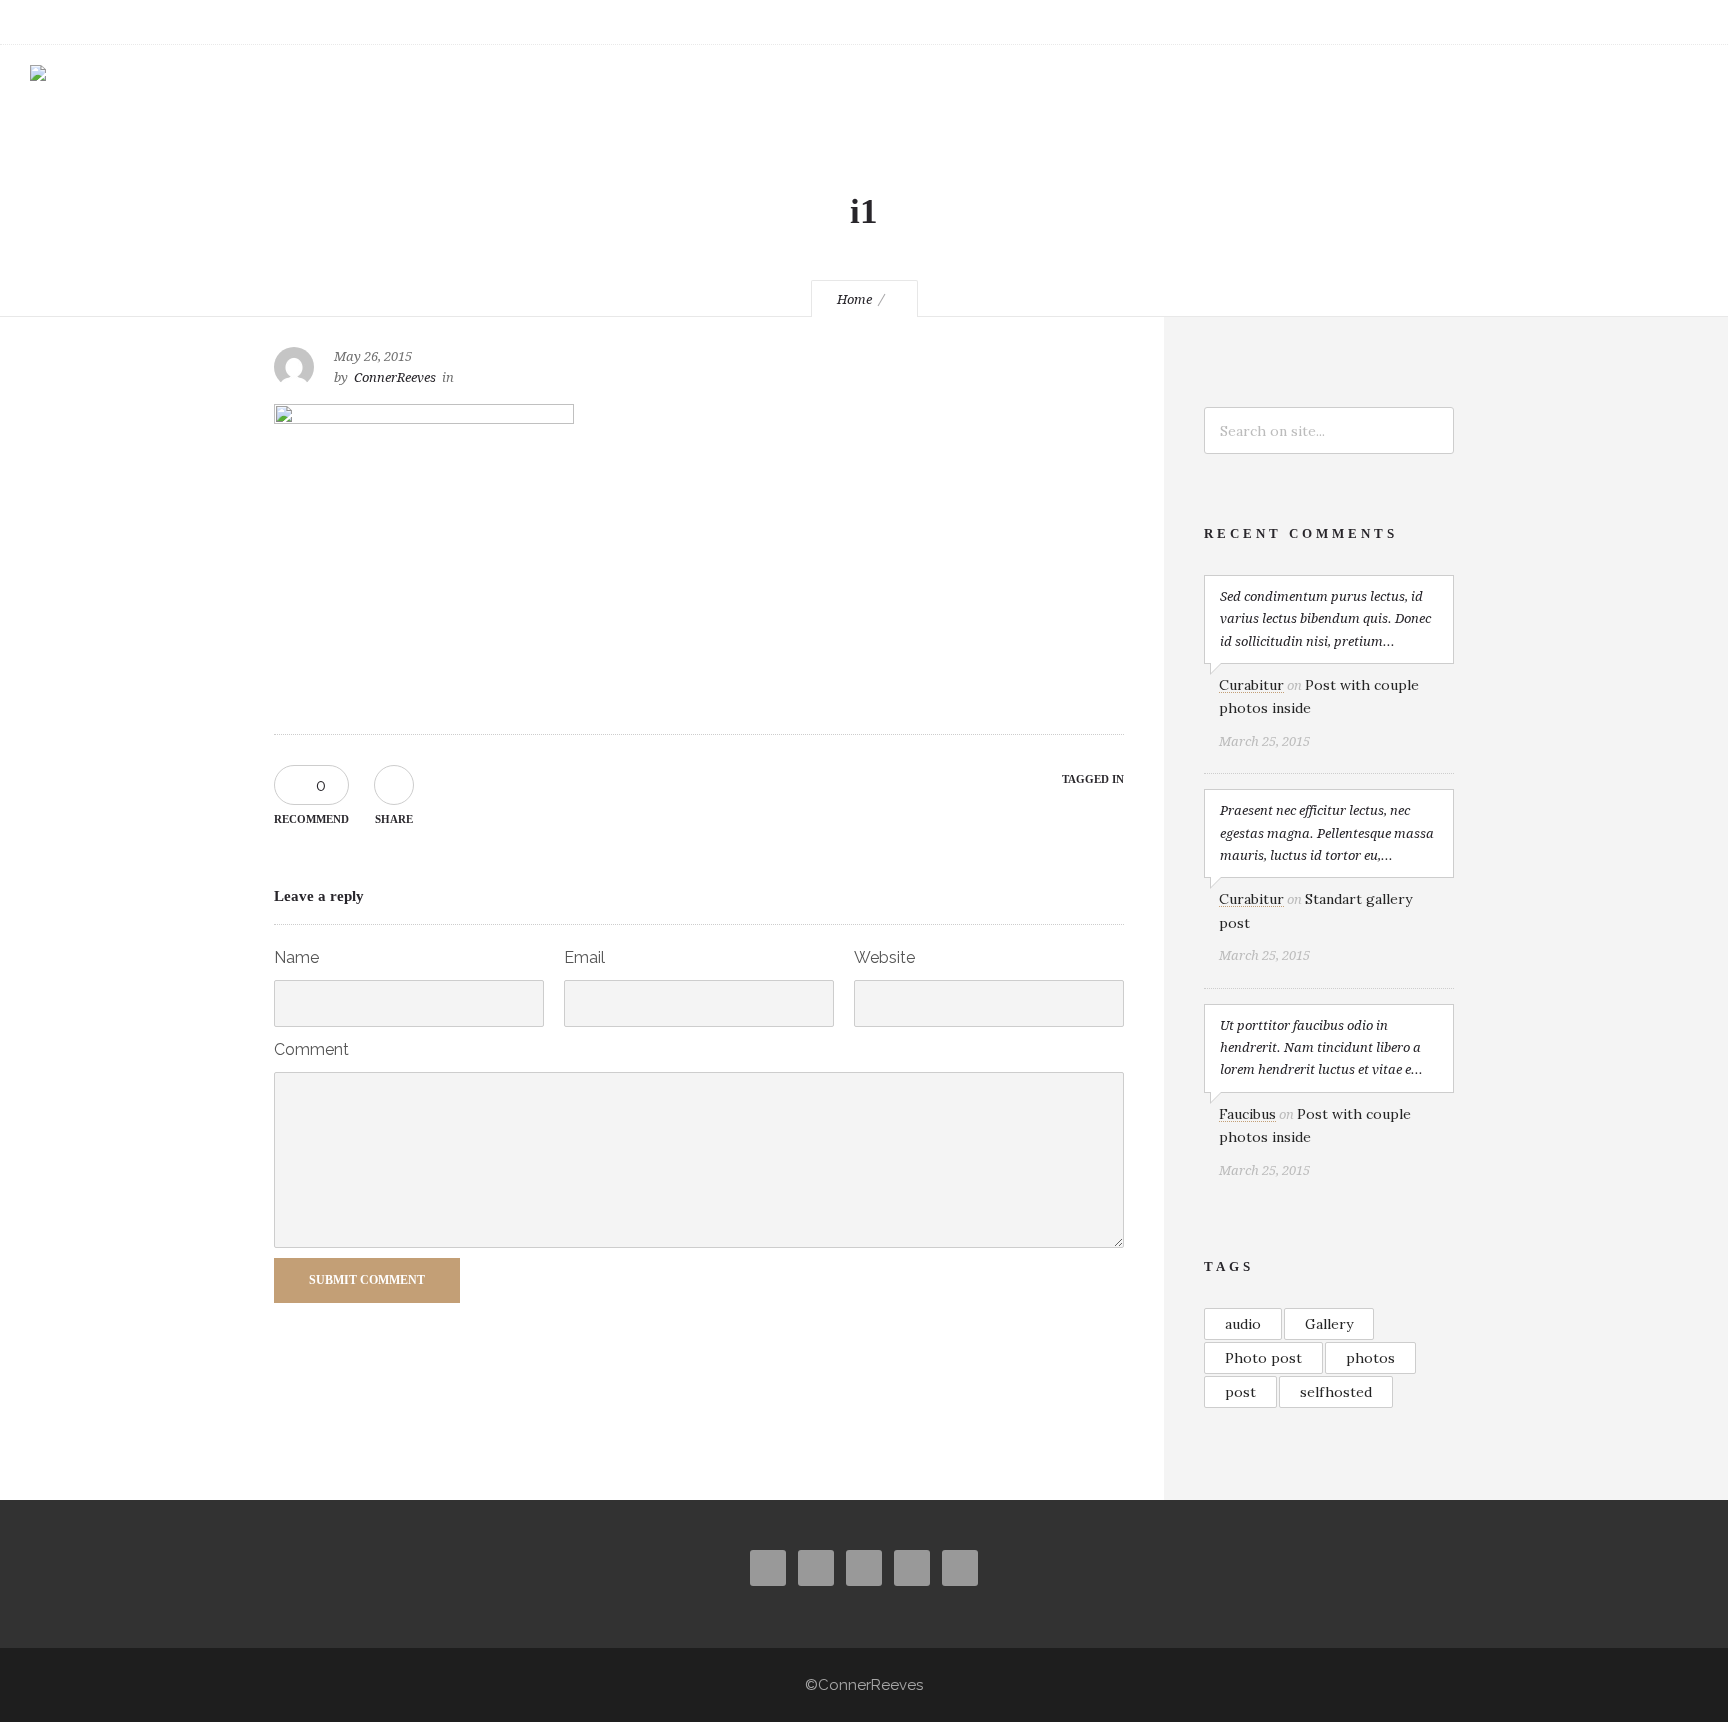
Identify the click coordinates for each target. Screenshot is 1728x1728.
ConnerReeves (395, 377)
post (1240, 1392)
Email (584, 957)
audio (1243, 1324)
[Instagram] (1500, 22)
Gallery (1329, 1324)
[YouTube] (1588, 22)
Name (296, 957)
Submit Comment (367, 1280)
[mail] (1632, 22)
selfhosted (1336, 1392)
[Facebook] (1456, 22)
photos (1370, 1358)
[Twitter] (1544, 22)
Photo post (1263, 1358)
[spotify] (1676, 22)
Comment (311, 1049)
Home (854, 299)
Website (884, 957)
